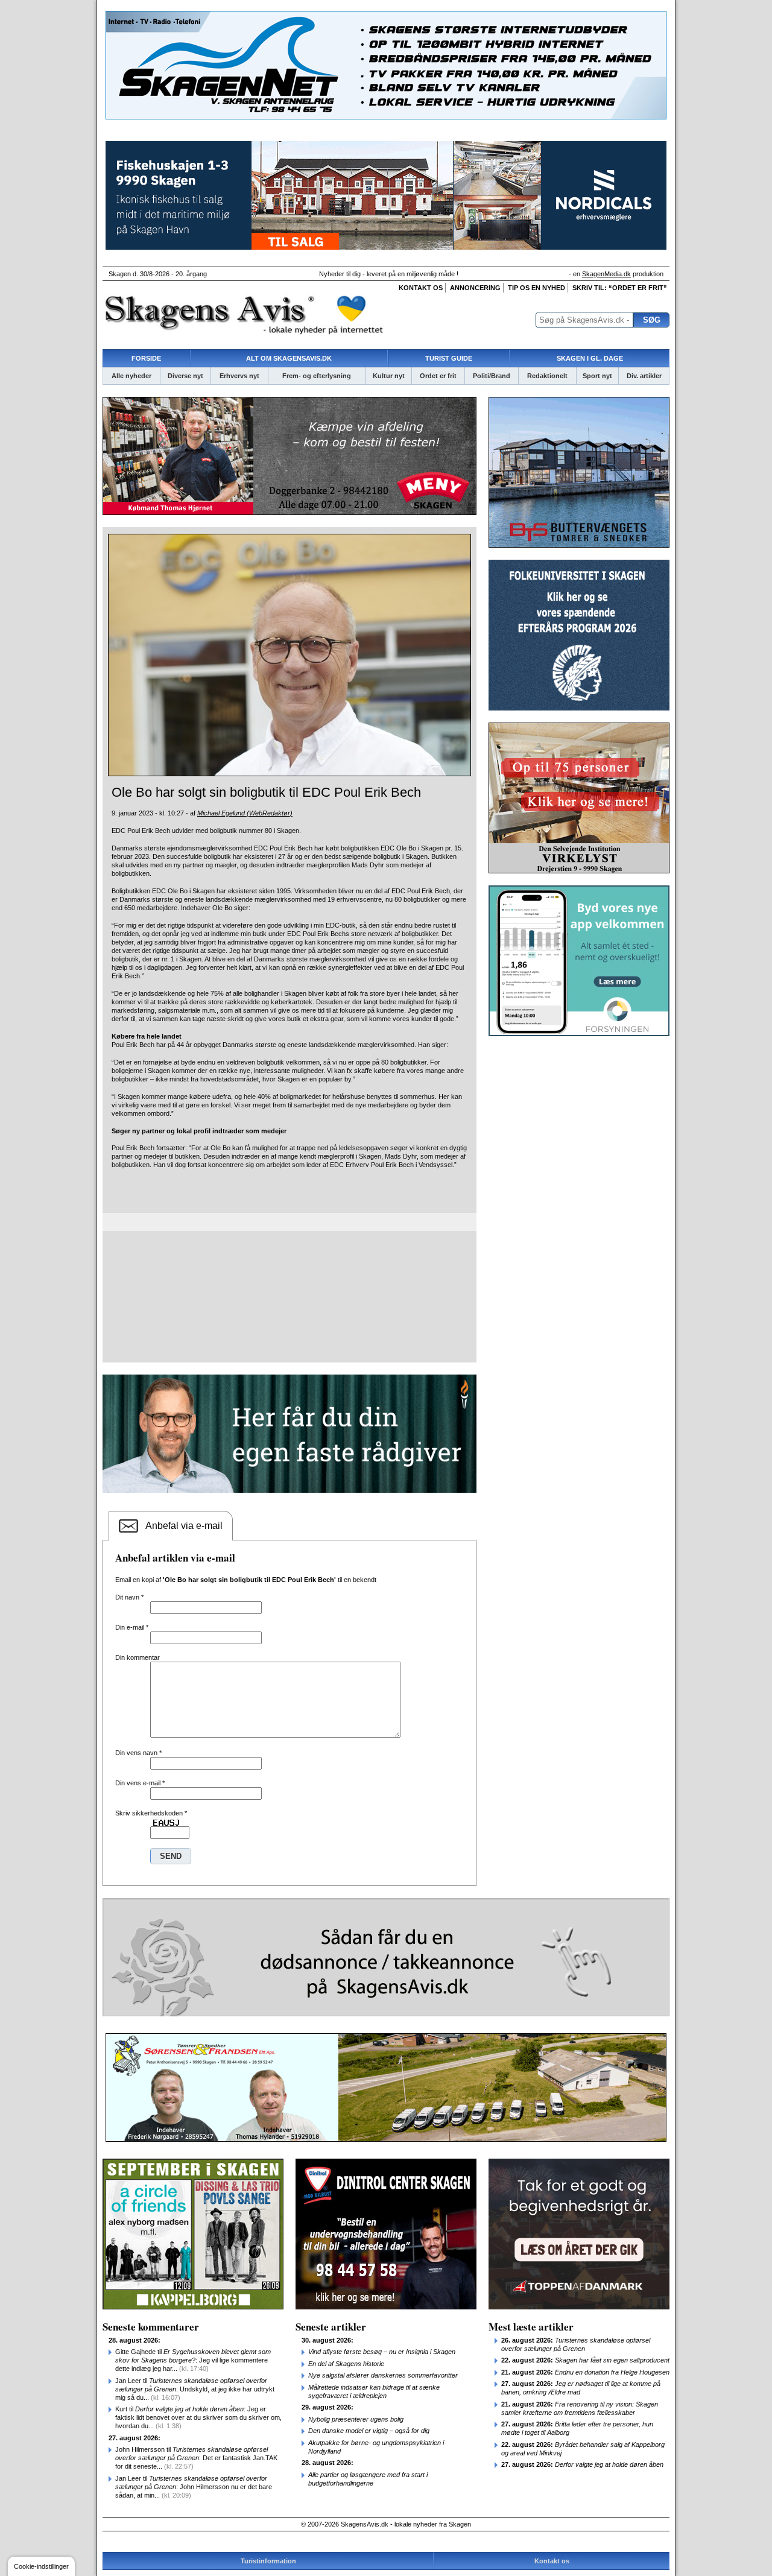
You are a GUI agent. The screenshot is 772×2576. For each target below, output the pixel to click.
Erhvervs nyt (239, 376)
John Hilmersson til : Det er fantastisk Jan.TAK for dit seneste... (196, 2458)
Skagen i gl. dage (590, 358)
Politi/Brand (492, 376)
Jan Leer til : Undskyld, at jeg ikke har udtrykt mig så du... (195, 2389)
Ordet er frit (438, 376)
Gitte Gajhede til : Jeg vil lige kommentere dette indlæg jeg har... (193, 2360)
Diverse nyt (185, 376)
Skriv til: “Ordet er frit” (620, 288)
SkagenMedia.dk (606, 274)
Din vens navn (138, 1753)
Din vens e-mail (140, 1783)
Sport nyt (597, 376)
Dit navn (129, 1597)
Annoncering (475, 288)
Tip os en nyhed (536, 288)
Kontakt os (421, 288)
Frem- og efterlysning (317, 376)
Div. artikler (644, 376)
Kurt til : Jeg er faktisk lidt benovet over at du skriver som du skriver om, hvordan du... (198, 2417)
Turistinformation (268, 2561)
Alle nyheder (131, 376)
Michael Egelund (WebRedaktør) (245, 813)
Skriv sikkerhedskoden (151, 1813)
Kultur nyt (389, 376)
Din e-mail (132, 1627)
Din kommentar (138, 1657)
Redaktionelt (547, 376)
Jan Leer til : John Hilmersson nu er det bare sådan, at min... (194, 2487)
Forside (146, 358)
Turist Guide (449, 358)
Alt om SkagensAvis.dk (289, 358)
